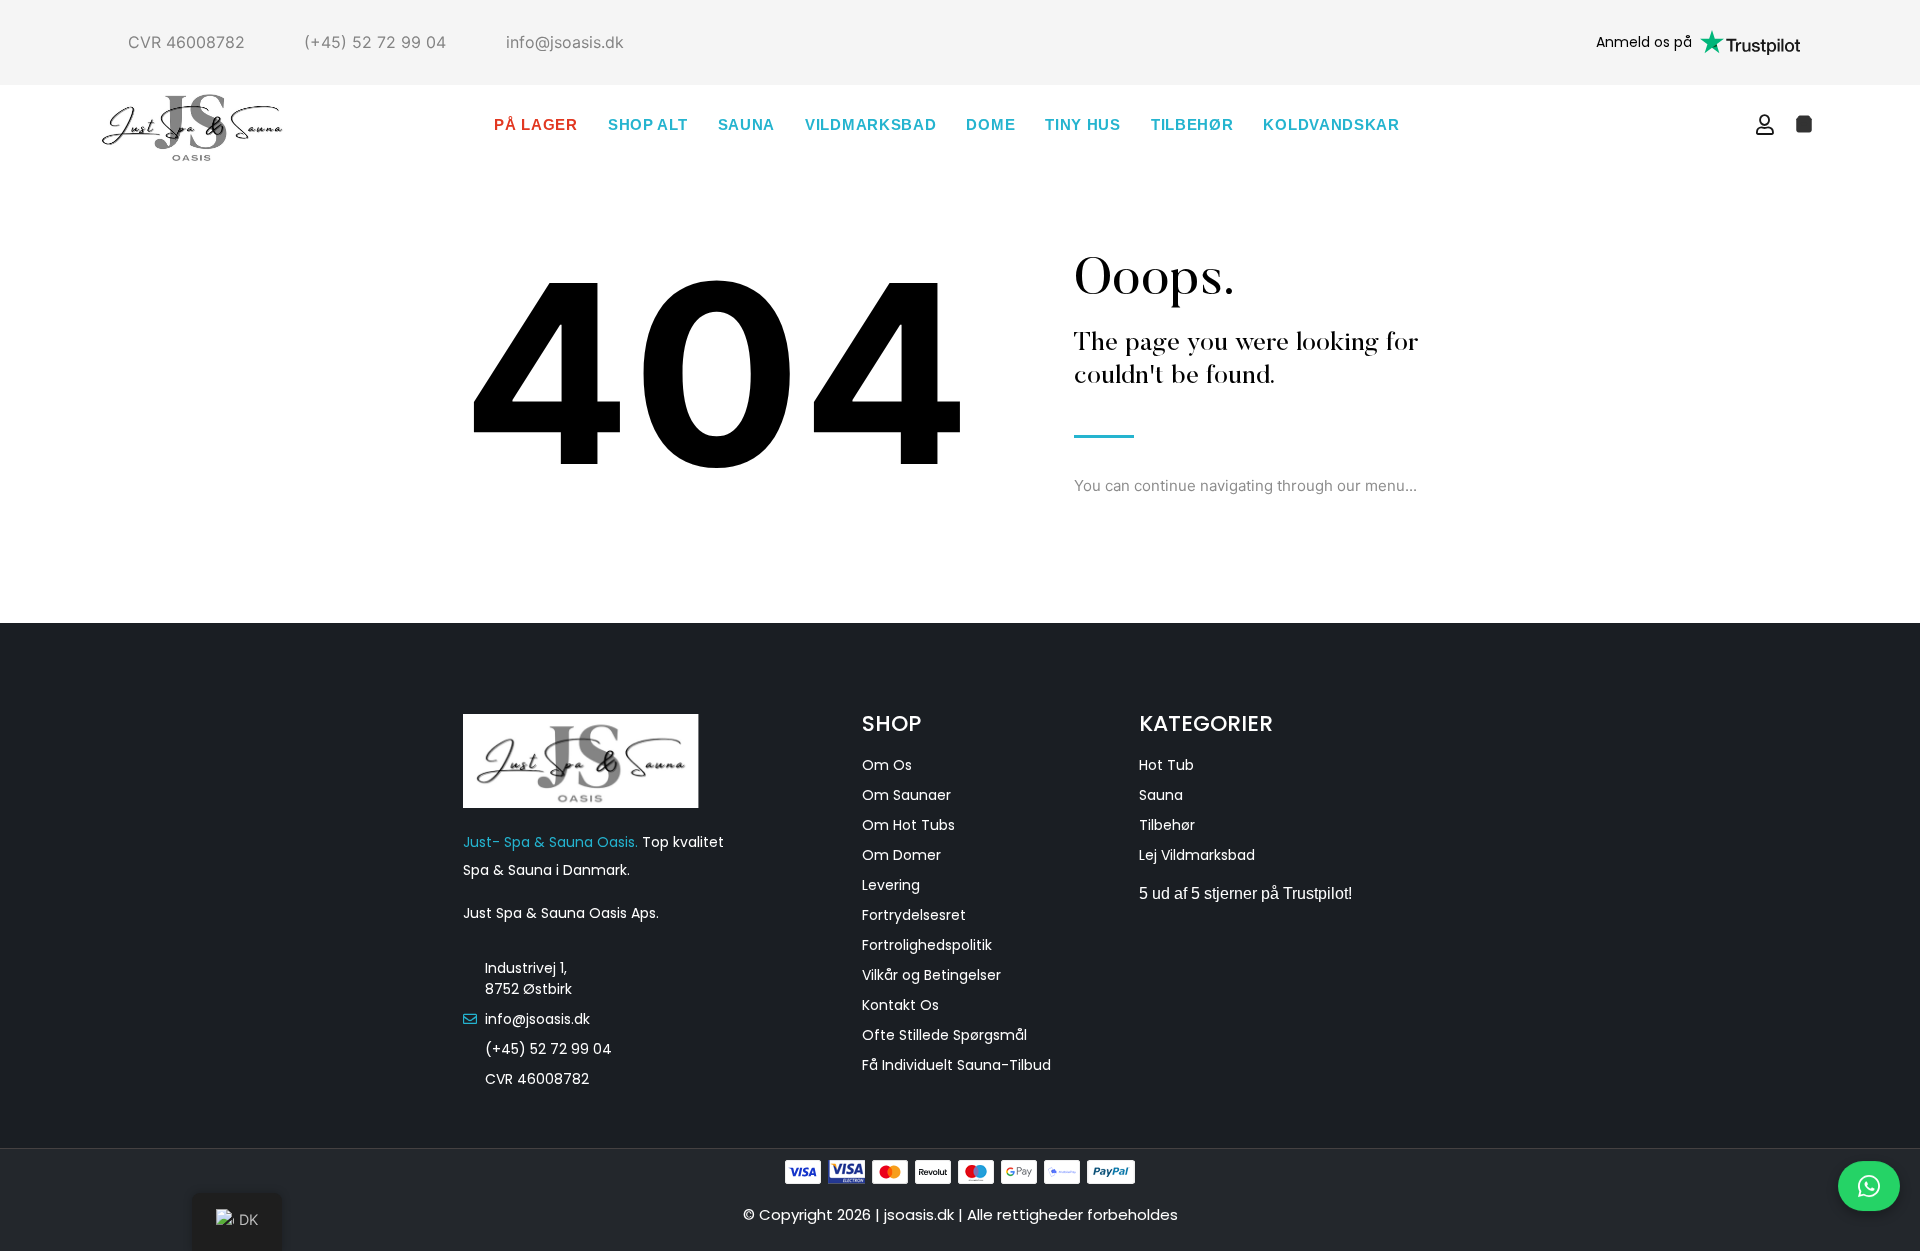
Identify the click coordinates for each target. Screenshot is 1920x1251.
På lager (536, 124)
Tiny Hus (1083, 124)
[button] (1725, 125)
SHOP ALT (648, 124)
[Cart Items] (1804, 124)
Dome (990, 124)
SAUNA (747, 124)
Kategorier (1206, 723)
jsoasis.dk (921, 1214)
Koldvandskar (1331, 124)
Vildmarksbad (870, 124)
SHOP (891, 723)
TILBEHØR (1192, 124)
